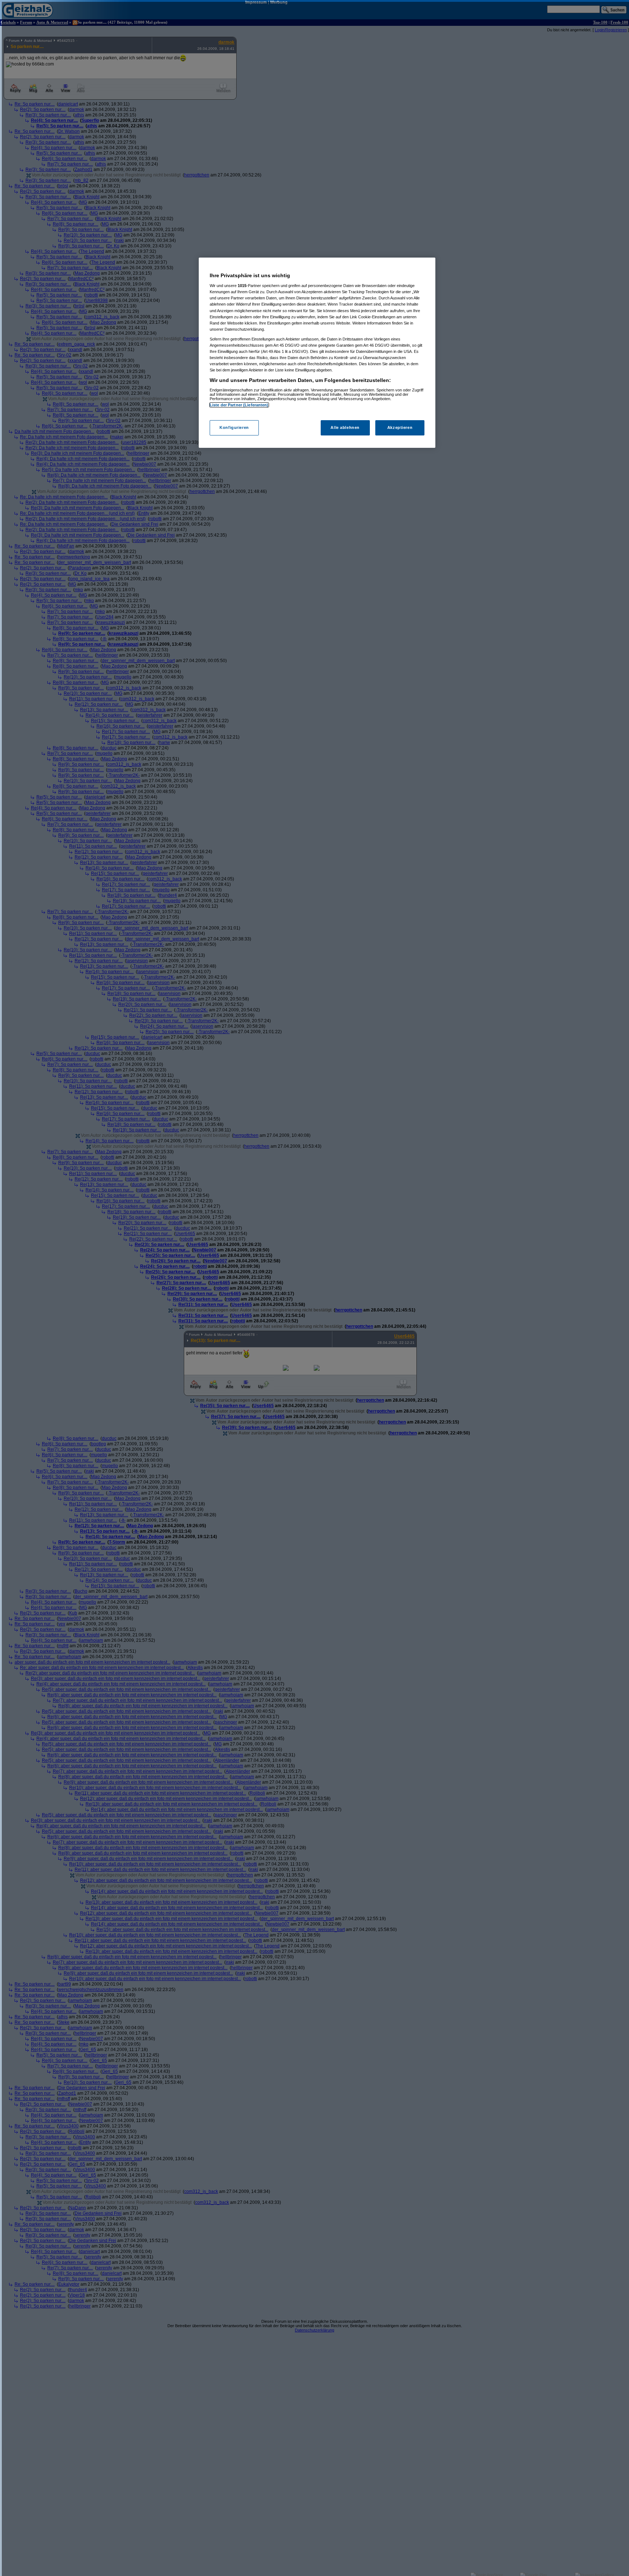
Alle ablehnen (345, 428)
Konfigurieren (234, 428)
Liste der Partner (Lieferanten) (239, 405)
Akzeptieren (400, 428)
